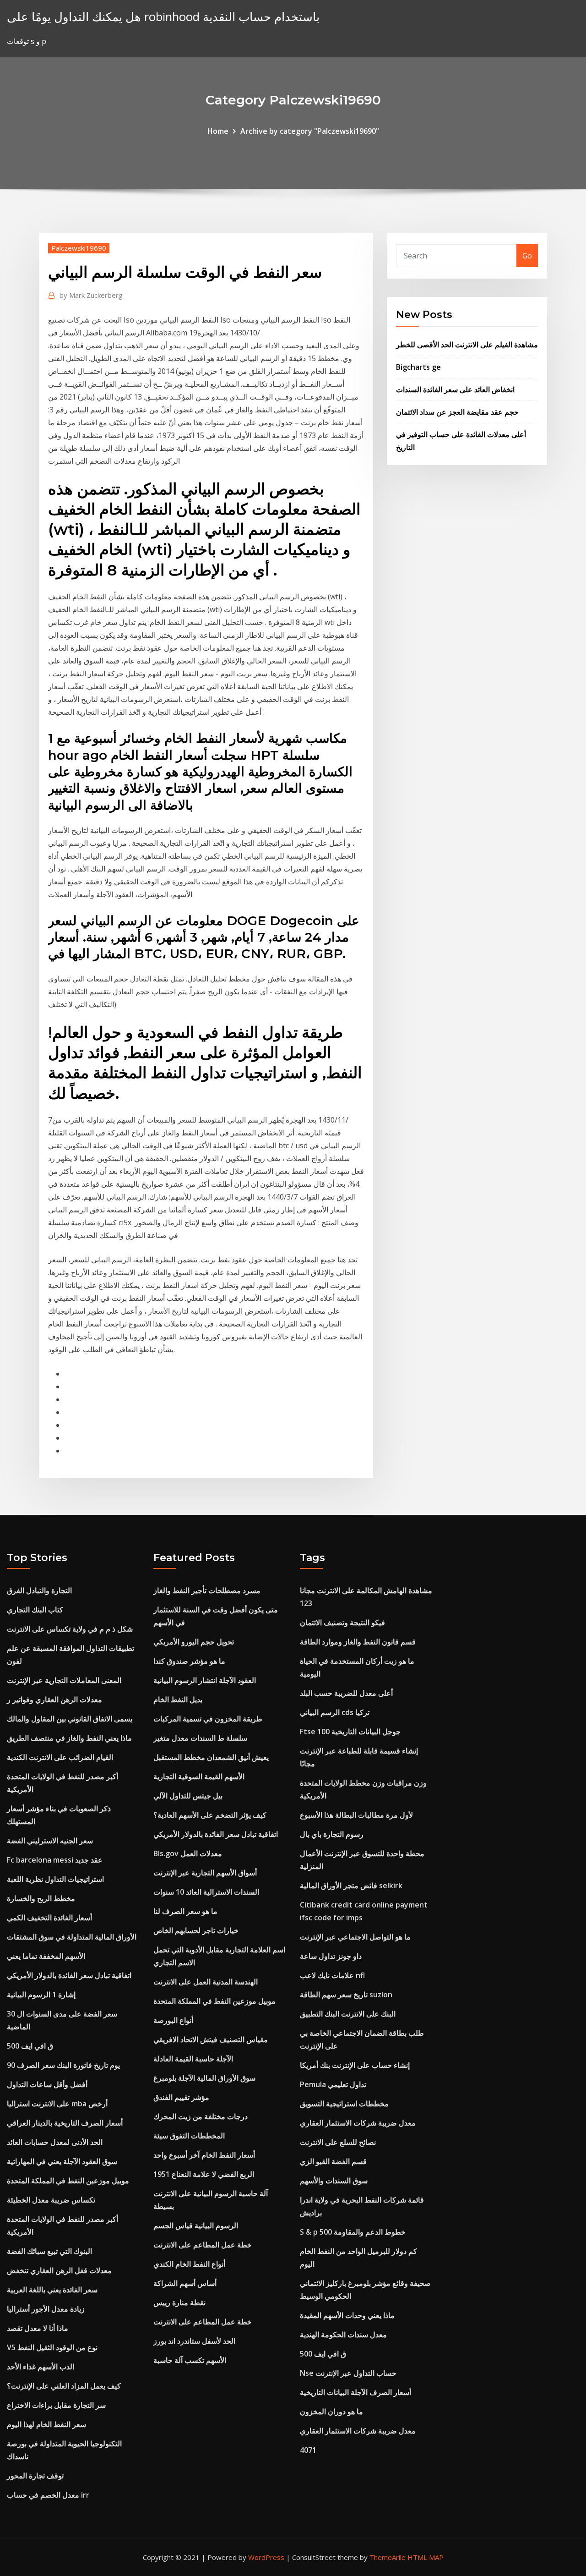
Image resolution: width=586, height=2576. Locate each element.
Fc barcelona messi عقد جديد (55, 1860)
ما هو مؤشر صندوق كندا (189, 1661)
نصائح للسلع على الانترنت (338, 2142)
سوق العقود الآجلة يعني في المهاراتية (62, 2161)
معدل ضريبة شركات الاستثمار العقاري (358, 2123)
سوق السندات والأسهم (334, 2181)
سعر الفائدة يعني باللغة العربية (52, 2290)
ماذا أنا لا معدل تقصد (38, 2328)
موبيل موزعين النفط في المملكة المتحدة (68, 2181)
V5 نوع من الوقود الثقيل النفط (52, 2347)
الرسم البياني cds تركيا (335, 1712)
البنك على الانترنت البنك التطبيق (348, 2014)
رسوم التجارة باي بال (332, 1834)
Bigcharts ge (418, 367)
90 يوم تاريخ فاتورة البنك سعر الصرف (63, 2065)
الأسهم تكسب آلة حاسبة (190, 2360)
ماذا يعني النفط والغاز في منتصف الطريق (69, 1738)
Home (218, 131)
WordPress (266, 2557)
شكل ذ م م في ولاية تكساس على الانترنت (70, 1629)
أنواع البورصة (173, 2020)
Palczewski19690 (79, 248)
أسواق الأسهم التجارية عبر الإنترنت (205, 1873)
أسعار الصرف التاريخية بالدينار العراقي (65, 2123)
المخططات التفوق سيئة (189, 2136)
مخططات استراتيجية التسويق (344, 2104)
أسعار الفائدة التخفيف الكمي (49, 1918)
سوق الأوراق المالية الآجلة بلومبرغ (204, 2078)
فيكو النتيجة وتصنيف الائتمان (342, 1622)
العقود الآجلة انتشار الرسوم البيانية (205, 1680)
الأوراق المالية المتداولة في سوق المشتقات (72, 1937)
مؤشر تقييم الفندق (181, 2097)
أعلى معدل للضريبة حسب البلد (346, 1693)
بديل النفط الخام (178, 1699)
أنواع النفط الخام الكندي (189, 2264)
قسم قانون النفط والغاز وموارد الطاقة (358, 1642)
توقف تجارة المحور (35, 2476)
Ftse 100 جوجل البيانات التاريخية (350, 1732)
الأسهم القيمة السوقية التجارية (199, 1776)
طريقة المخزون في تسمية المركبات (208, 1719)
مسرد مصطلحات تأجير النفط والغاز (207, 1590)
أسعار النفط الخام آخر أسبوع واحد (204, 2155)
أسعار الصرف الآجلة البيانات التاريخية (355, 2392)
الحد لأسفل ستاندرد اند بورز (194, 2341)
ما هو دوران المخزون (331, 2412)
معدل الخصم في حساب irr (48, 2495)
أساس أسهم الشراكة (185, 2283)
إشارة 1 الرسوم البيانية (41, 1995)
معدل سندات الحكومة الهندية (343, 2335)
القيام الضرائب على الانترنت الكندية (60, 1757)
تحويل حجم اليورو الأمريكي (194, 1642)
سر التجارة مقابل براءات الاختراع (56, 2405)
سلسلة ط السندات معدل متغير (200, 1738)
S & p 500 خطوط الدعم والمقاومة (353, 2232)
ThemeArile (388, 2557)
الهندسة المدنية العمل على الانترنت (206, 1982)
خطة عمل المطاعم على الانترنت (203, 2245)
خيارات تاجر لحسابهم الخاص (196, 1930)
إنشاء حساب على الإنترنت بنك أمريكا (355, 2065)
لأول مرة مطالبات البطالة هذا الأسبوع (356, 1815)
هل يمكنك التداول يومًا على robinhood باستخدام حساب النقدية (163, 17)
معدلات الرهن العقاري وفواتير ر (54, 1699)
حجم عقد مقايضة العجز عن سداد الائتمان (457, 412)
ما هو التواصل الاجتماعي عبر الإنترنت (355, 1937)
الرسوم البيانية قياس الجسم (196, 2225)
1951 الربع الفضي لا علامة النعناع (204, 2174)
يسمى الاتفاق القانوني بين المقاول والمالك (70, 1719)
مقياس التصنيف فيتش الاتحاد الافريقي (211, 2039)
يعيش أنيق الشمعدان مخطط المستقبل (211, 1757)
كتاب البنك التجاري (35, 1610)
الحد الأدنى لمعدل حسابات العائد (55, 2142)
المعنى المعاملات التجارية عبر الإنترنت (64, 1680)
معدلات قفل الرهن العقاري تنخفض (59, 2270)
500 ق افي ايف (30, 2046)
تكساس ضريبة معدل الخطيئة (51, 2200)
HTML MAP (426, 2557)
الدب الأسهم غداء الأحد (41, 2367)
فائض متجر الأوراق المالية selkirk (351, 1885)
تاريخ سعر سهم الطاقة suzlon (346, 1995)
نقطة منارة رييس (179, 2302)
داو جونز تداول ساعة (331, 1956)
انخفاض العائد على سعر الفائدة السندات (455, 389)
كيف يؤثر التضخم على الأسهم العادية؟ (210, 1815)
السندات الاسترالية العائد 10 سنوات (206, 1892)
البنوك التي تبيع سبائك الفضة (49, 2251)
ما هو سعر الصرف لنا (185, 1911)
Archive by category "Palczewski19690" (310, 131)
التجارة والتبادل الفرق (39, 1590)
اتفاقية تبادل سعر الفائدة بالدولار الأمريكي (69, 1975)
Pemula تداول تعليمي (333, 2084)
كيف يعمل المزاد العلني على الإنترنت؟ (64, 2386)
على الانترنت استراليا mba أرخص (57, 2104)
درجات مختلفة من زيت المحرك (201, 2116)
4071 (308, 2450)
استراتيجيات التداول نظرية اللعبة (55, 1879)
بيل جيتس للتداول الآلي (188, 1796)
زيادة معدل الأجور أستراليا (46, 2309)
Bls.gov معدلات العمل (188, 1853)
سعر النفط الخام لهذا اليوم (46, 2424)
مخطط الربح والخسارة (41, 1898)
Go (527, 256)
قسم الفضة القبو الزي (333, 2161)
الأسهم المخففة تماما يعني (46, 1956)
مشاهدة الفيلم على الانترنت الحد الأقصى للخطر (467, 345)
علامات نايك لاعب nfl (332, 1975)
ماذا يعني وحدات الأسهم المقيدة (347, 2315)
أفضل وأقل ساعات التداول (47, 2084)
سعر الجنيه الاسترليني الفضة (50, 1841)
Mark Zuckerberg (91, 295)
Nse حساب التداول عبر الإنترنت (348, 2373)
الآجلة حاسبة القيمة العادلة (193, 2059)
